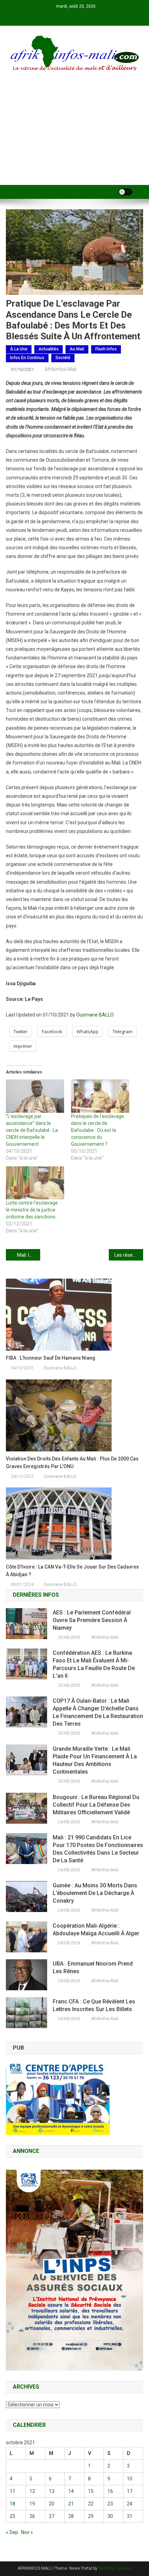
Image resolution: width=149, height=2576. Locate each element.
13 (52, 2491)
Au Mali (77, 349)
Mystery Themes (115, 2568)
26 (32, 2516)
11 (12, 2491)
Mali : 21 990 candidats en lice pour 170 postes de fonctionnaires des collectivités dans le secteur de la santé (98, 1849)
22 (91, 2504)
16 (110, 2491)
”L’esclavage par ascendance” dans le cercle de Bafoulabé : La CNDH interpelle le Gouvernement (32, 1130)
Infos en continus (27, 358)
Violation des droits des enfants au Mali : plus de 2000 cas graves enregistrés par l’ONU (72, 1463)
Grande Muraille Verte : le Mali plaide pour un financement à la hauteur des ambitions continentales (95, 1760)
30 (110, 2516)
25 (12, 2516)
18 (12, 2504)
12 (32, 2491)
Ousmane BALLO (95, 1015)
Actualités (49, 349)
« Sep (12, 2532)
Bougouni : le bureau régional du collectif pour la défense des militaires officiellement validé (96, 1805)
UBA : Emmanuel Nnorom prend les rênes (93, 1967)
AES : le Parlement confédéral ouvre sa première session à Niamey (92, 1620)
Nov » (27, 2532)
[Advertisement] (74, 137)
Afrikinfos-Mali (61, 369)
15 (91, 2491)
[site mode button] (125, 192)
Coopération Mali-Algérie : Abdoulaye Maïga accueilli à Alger (96, 1930)
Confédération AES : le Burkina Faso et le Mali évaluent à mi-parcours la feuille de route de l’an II (94, 1664)
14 (71, 2491)
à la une (19, 349)
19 (32, 2504)
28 (71, 2516)
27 (52, 2516)
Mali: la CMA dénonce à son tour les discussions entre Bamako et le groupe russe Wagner (29, 1255)
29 (91, 2516)
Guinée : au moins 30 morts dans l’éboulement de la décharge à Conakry (95, 1893)
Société (63, 358)
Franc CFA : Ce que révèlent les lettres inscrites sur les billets (94, 2005)
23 (110, 2504)
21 (71, 2504)
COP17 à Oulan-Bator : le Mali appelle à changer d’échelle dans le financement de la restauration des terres (98, 1712)
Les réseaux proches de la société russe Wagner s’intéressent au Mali (129, 1255)
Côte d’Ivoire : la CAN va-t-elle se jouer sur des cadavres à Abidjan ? (72, 1571)
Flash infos (106, 349)
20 (52, 2504)
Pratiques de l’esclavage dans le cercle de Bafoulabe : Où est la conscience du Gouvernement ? (98, 1130)
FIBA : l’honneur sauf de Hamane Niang (51, 1358)
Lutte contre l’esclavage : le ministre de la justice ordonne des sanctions (33, 1210)
